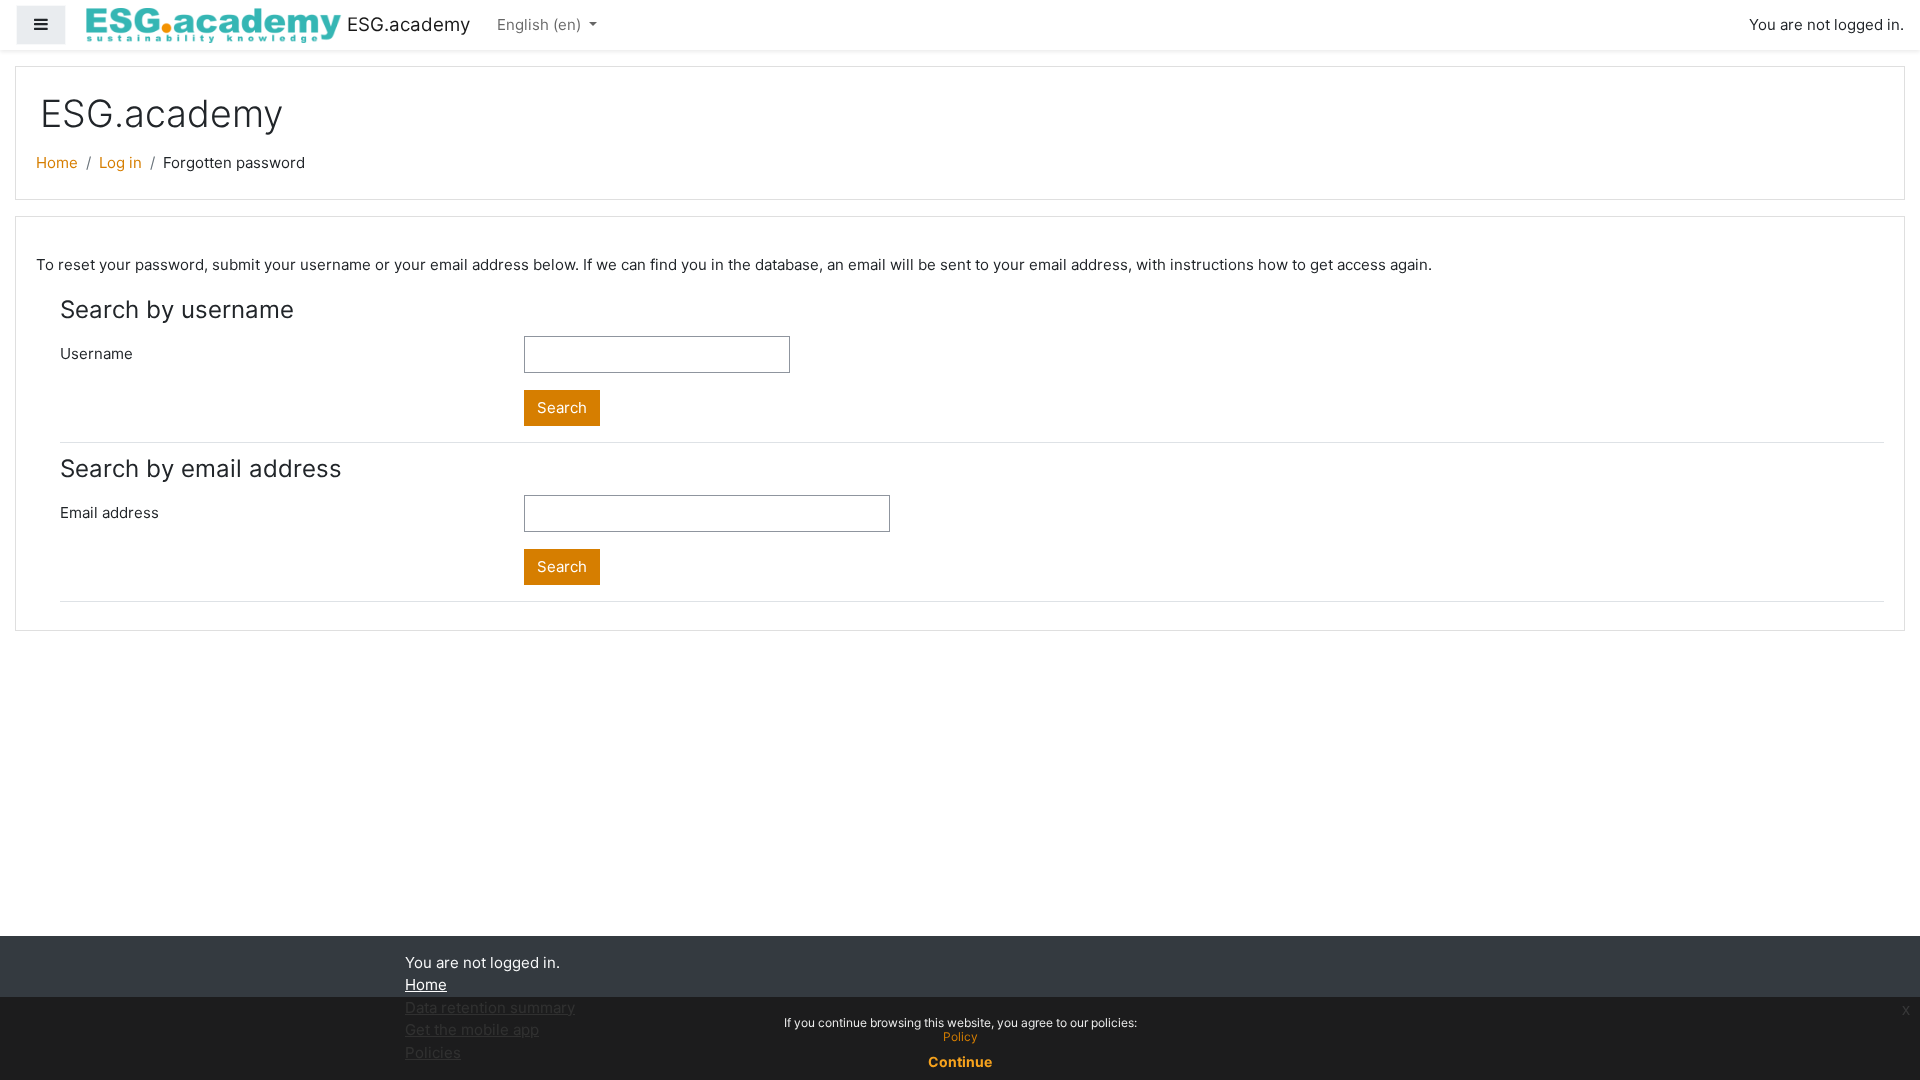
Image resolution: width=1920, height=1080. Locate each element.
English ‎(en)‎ (541, 24)
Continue (960, 1061)
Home (57, 162)
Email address (109, 512)
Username (96, 353)
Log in (120, 162)
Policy (960, 1036)
